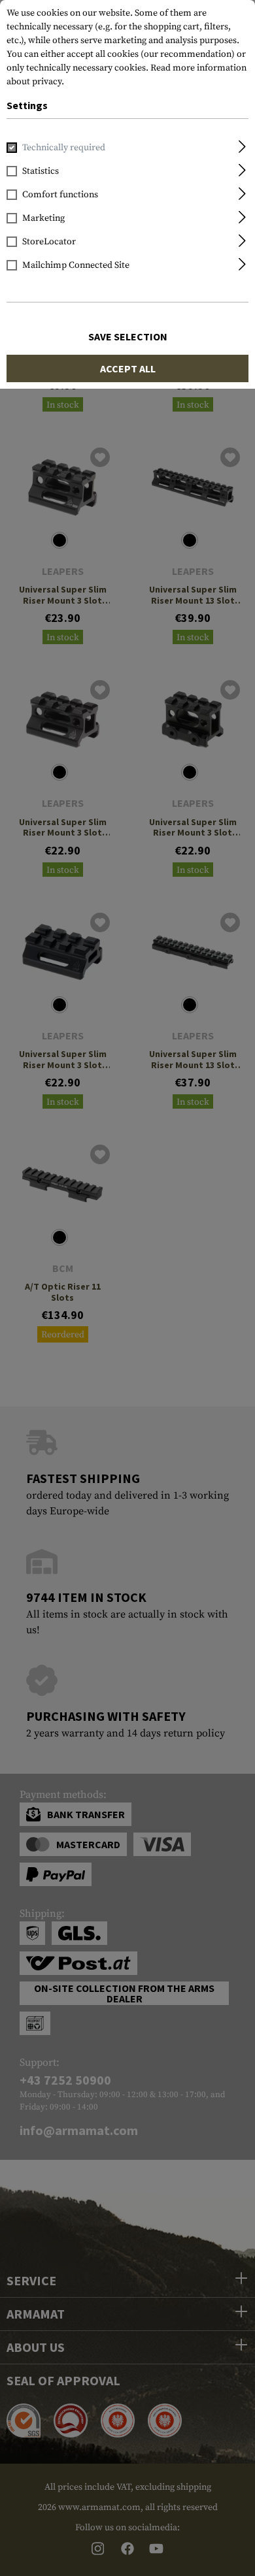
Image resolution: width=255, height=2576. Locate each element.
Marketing (43, 218)
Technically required (64, 148)
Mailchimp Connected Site (76, 265)
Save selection (128, 336)
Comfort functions (60, 195)
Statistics (41, 171)
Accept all (128, 368)
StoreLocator (49, 242)
